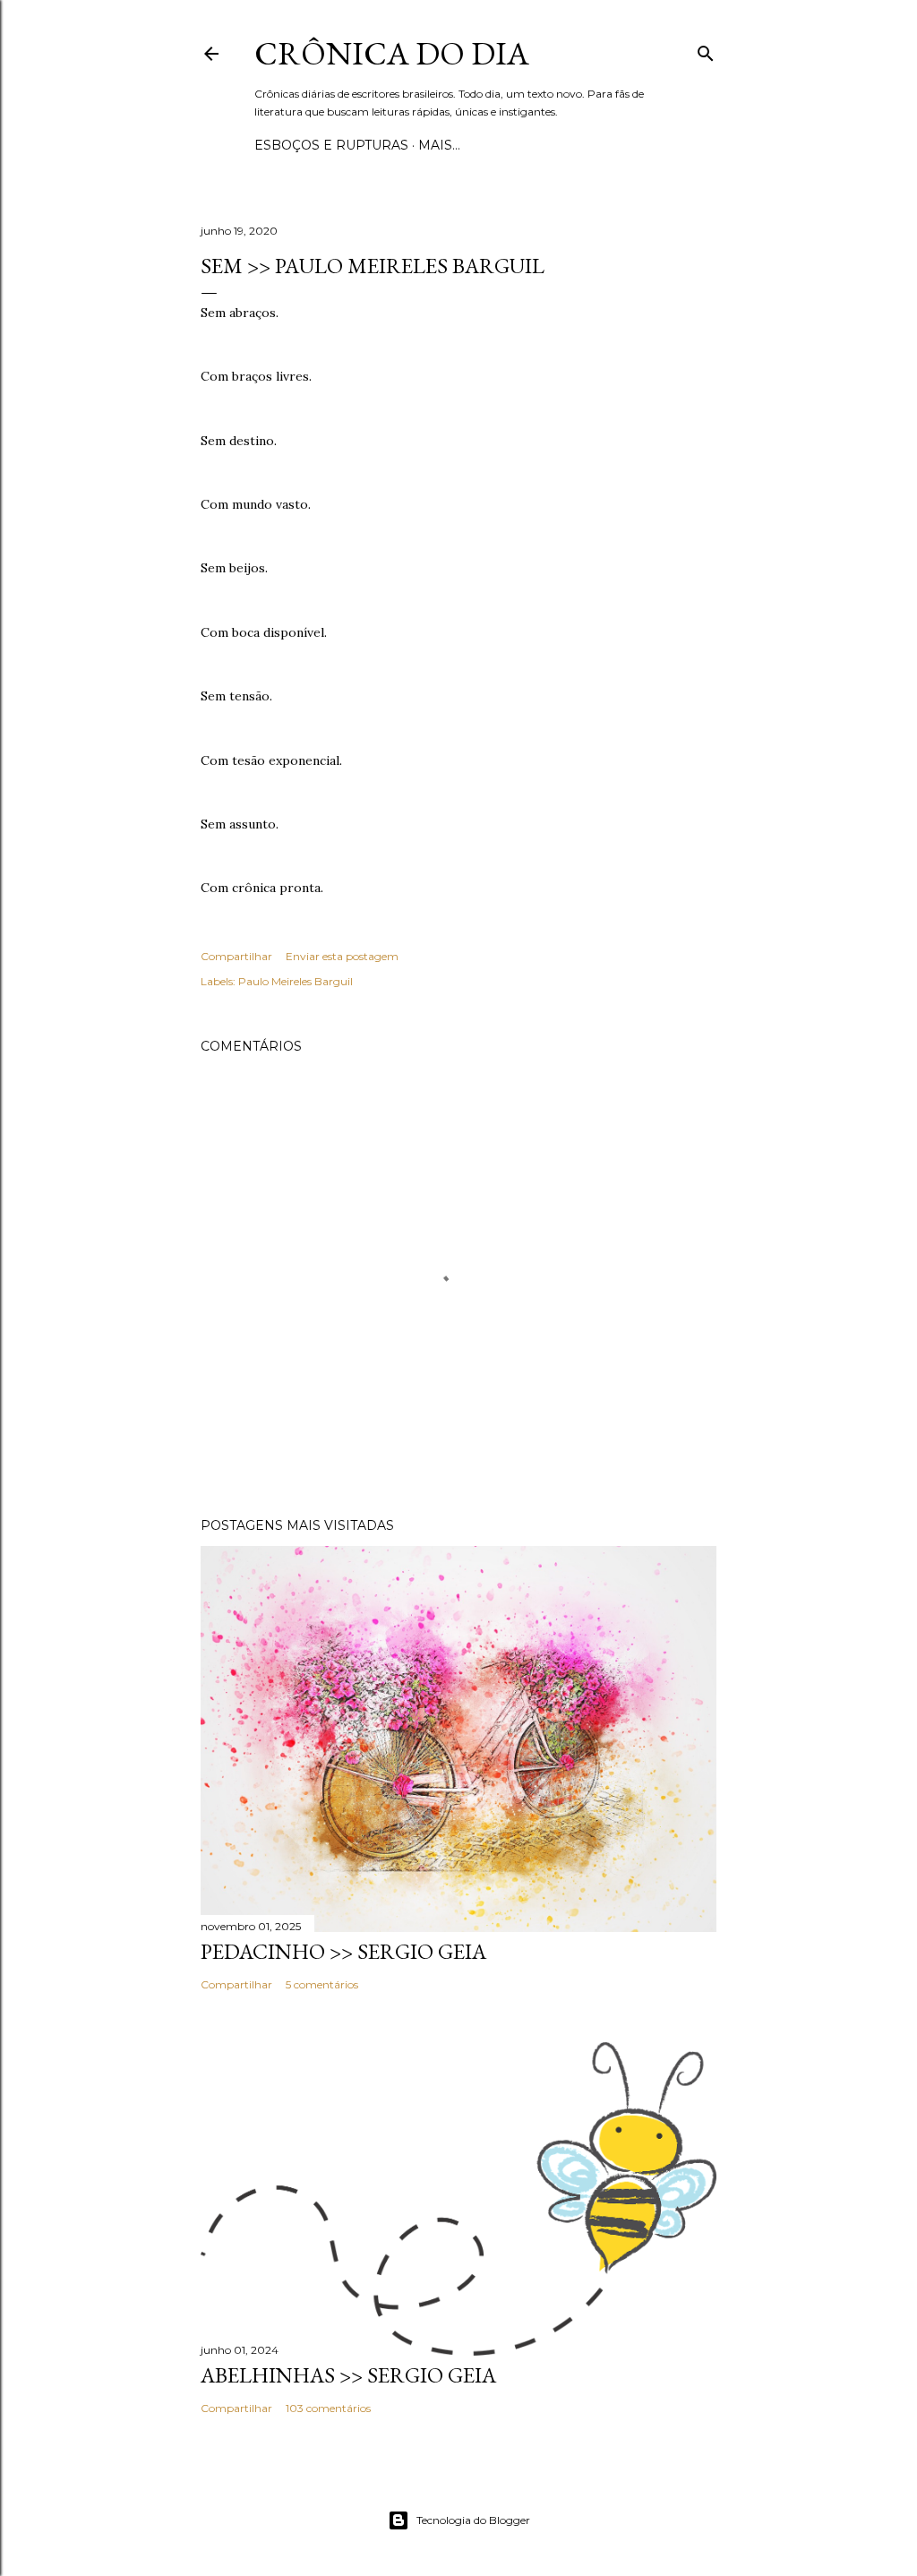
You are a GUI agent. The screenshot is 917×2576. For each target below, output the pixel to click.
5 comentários (322, 1984)
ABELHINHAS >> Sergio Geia (348, 2375)
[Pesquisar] (706, 50)
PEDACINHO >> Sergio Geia (343, 1951)
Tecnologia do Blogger (473, 2520)
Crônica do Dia (392, 53)
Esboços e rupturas (331, 145)
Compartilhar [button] (236, 956)
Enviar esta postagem (342, 956)
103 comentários (328, 2408)
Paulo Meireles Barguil (296, 981)
